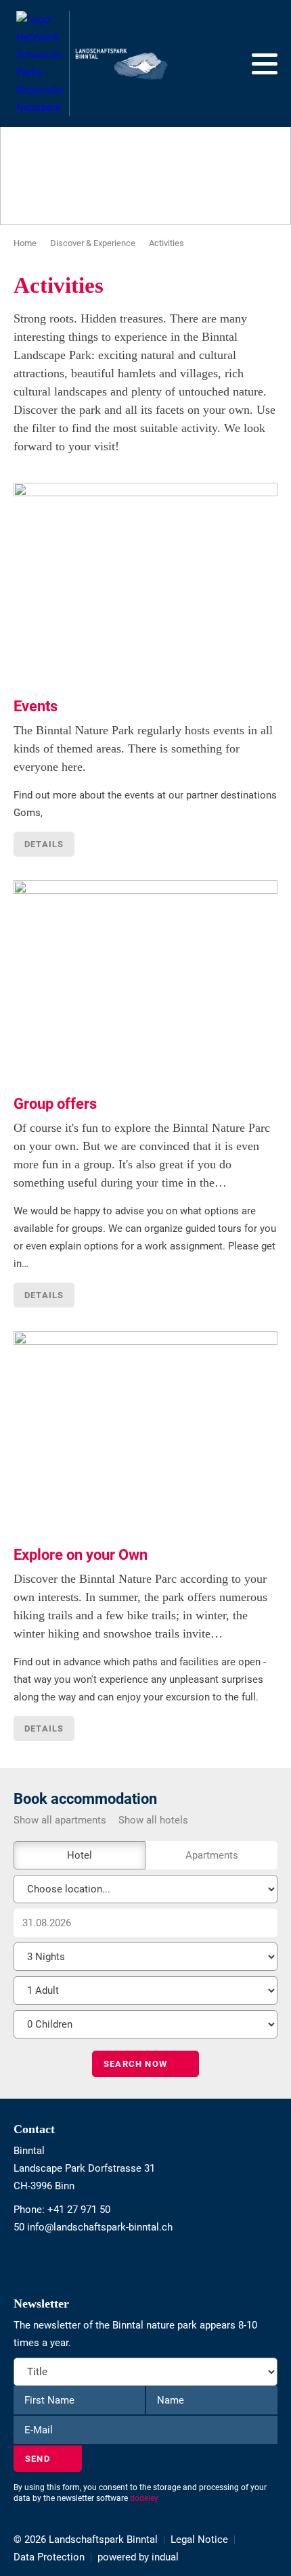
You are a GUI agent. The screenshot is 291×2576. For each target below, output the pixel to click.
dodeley (144, 2498)
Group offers (55, 1104)
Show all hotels (153, 1820)
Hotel (80, 1855)
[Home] (92, 64)
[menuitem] (206, 2539)
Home (25, 243)
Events (36, 706)
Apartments (212, 1855)
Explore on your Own (81, 1555)
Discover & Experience (93, 243)
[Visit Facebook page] (17, 2262)
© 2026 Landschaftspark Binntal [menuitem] (86, 2539)
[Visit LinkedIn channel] (29, 2262)
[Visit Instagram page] (23, 2262)
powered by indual (138, 2557)
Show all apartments (60, 1820)
